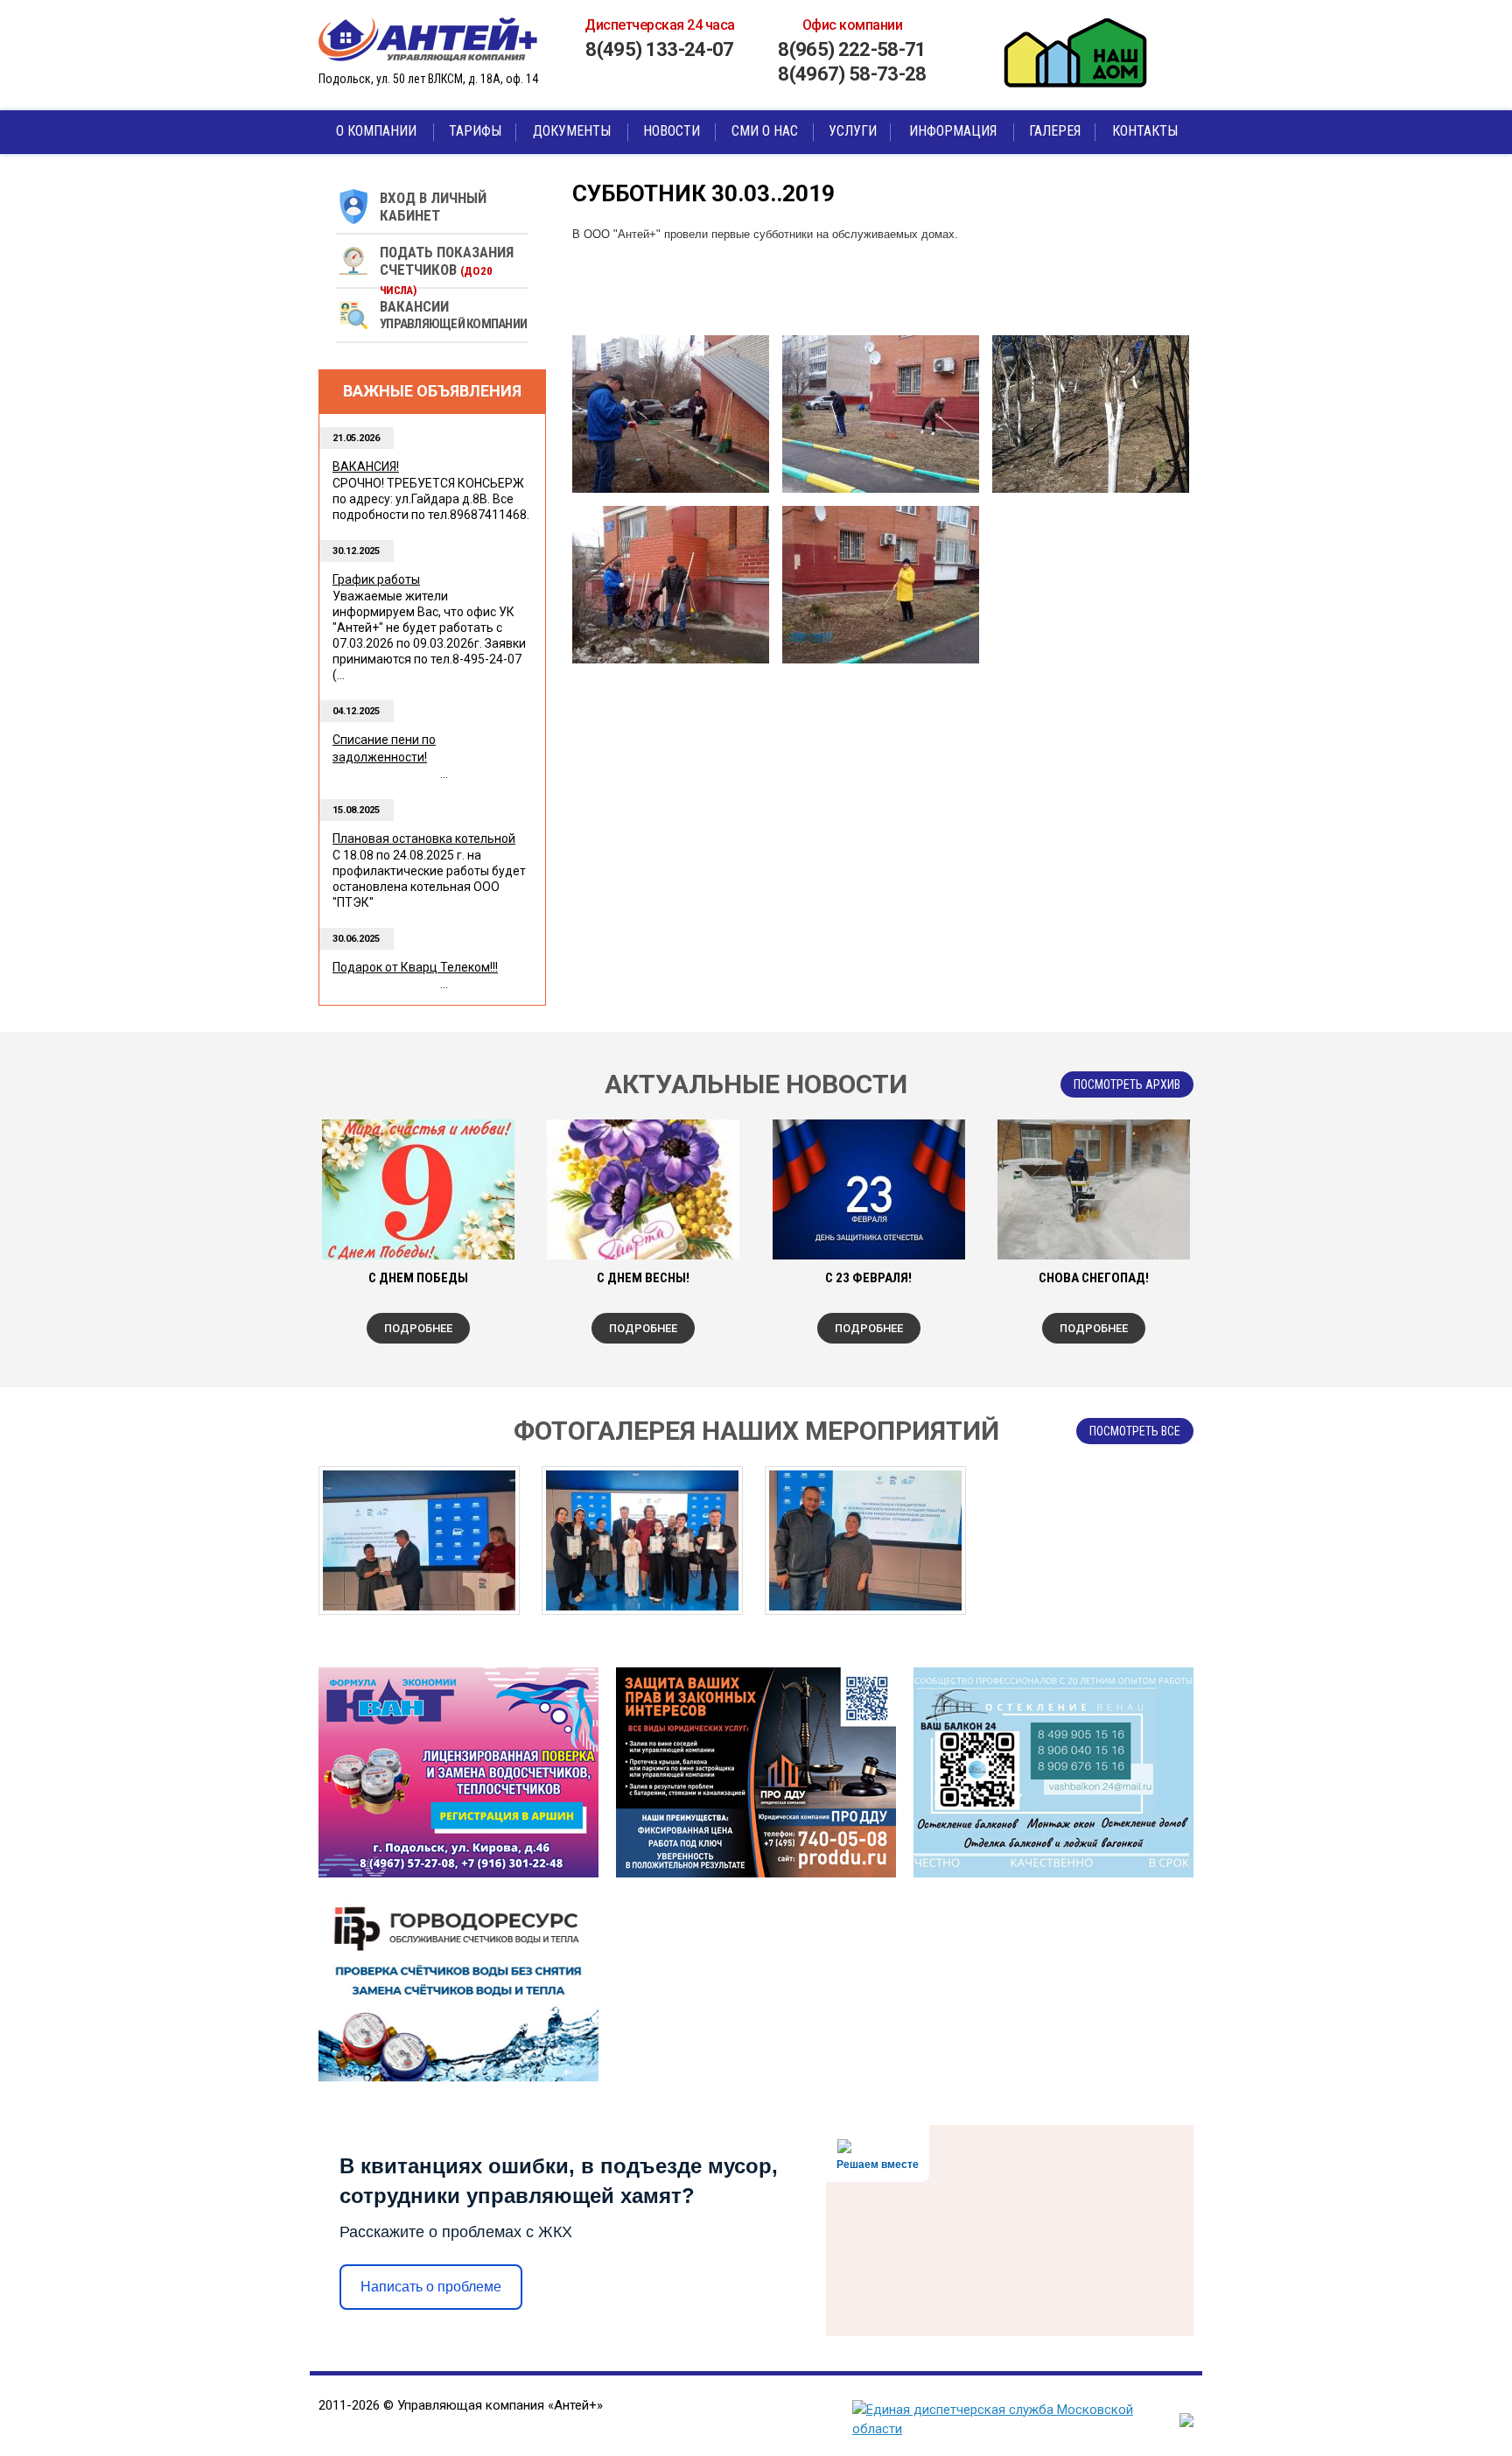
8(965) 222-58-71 (852, 49)
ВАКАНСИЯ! (366, 467)
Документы (572, 131)
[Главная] (432, 39)
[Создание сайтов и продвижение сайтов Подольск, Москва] (1186, 2423)
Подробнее (418, 1328)
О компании (376, 131)
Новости (672, 131)
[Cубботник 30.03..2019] (671, 414)
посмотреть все (1135, 1431)
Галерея (1055, 131)
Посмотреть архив (1127, 1084)
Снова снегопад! (1094, 1278)
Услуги (853, 131)
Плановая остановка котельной (424, 839)
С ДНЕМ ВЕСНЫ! (643, 1278)
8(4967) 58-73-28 (852, 74)
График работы (376, 579)
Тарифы (475, 131)
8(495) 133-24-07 (659, 49)
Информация (953, 131)
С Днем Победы (418, 1278)
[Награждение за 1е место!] (419, 1540)
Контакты (1145, 131)
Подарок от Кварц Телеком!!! (415, 967)
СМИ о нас (765, 131)
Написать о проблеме (431, 2287)
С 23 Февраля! (868, 1278)
